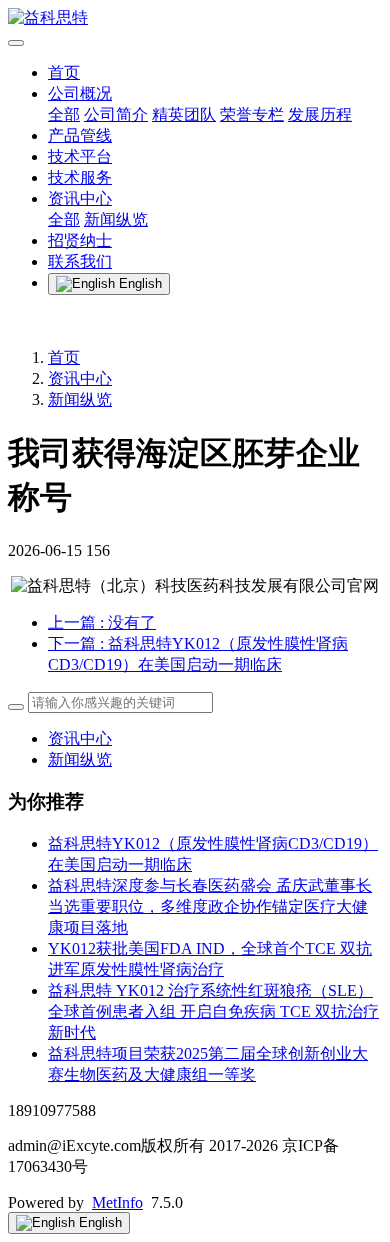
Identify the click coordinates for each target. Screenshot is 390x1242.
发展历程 (320, 114)
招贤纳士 (80, 240)
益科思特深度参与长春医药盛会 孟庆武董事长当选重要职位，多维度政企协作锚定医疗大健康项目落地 (210, 906)
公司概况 (80, 93)
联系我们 (80, 261)
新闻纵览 (116, 219)
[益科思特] (195, 18)
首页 (64, 72)
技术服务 (80, 177)
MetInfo (117, 1202)
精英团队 (184, 114)
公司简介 (116, 114)
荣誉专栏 (252, 114)
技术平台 (80, 156)
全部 (64, 114)
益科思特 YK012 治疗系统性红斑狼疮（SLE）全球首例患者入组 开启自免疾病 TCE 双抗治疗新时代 (213, 1011)
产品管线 (80, 135)
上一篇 (102, 622)
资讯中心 (80, 198)
